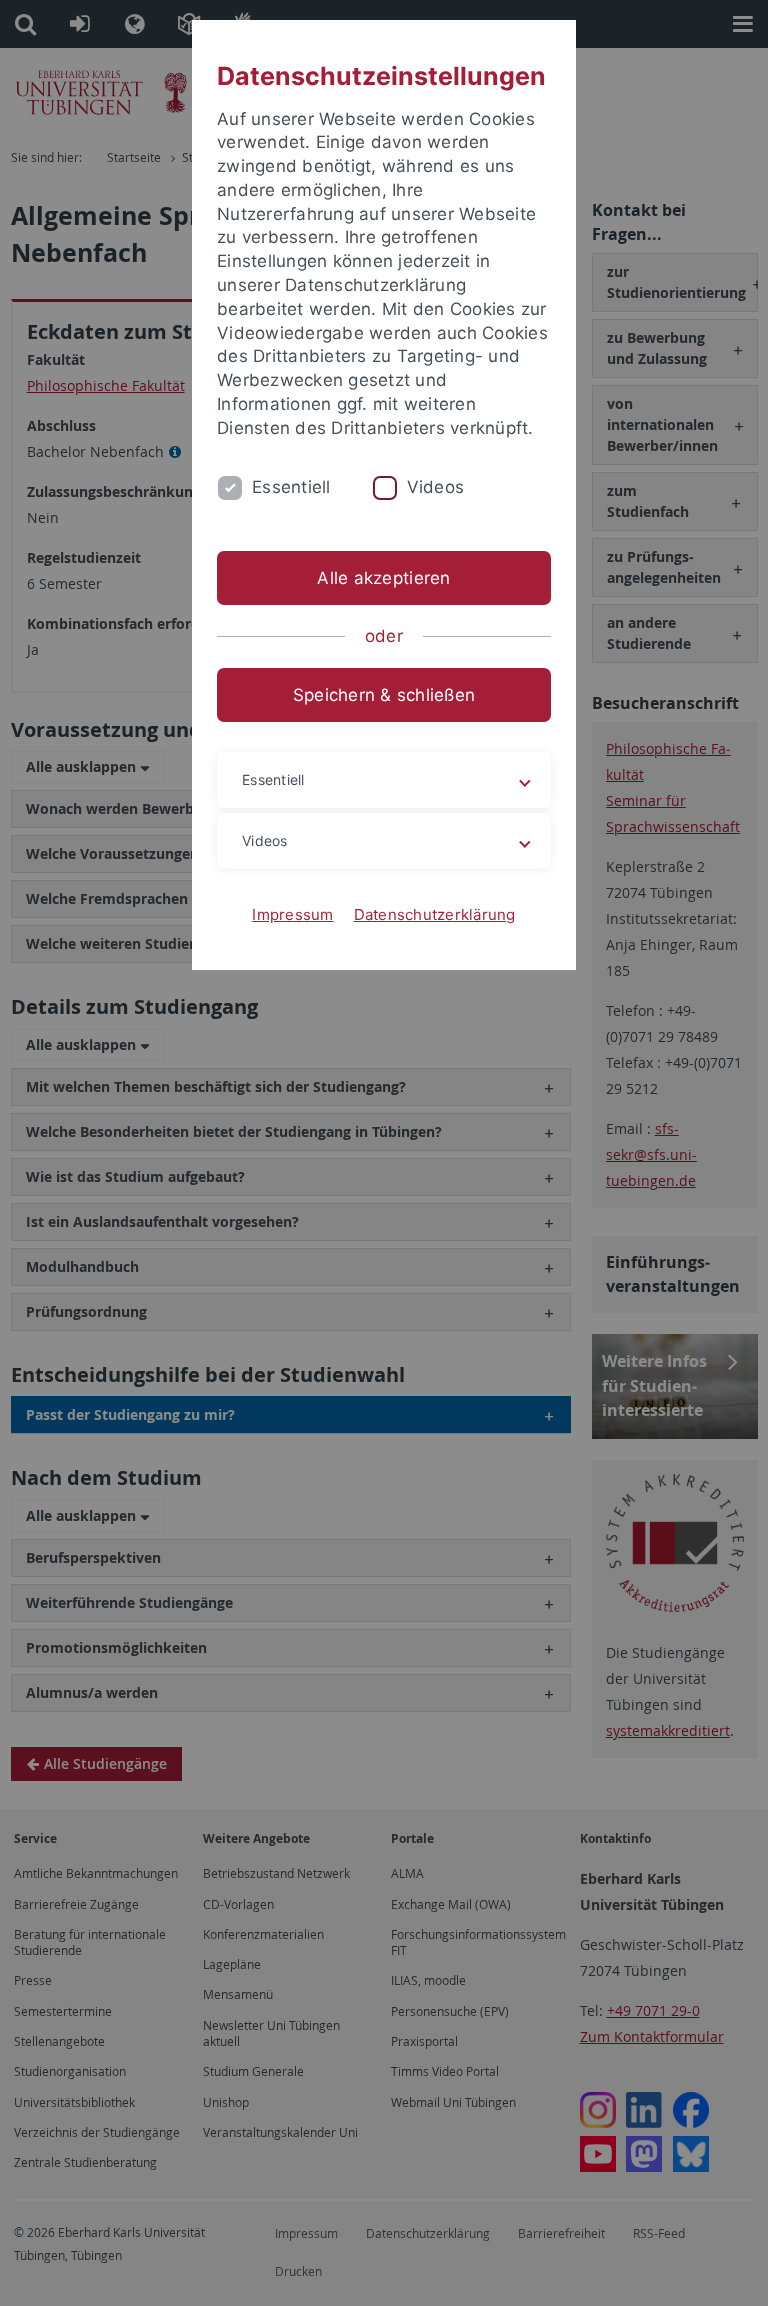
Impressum (292, 914)
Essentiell (291, 487)
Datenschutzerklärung (435, 914)
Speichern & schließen (384, 695)
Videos (436, 487)
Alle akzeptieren (383, 578)
